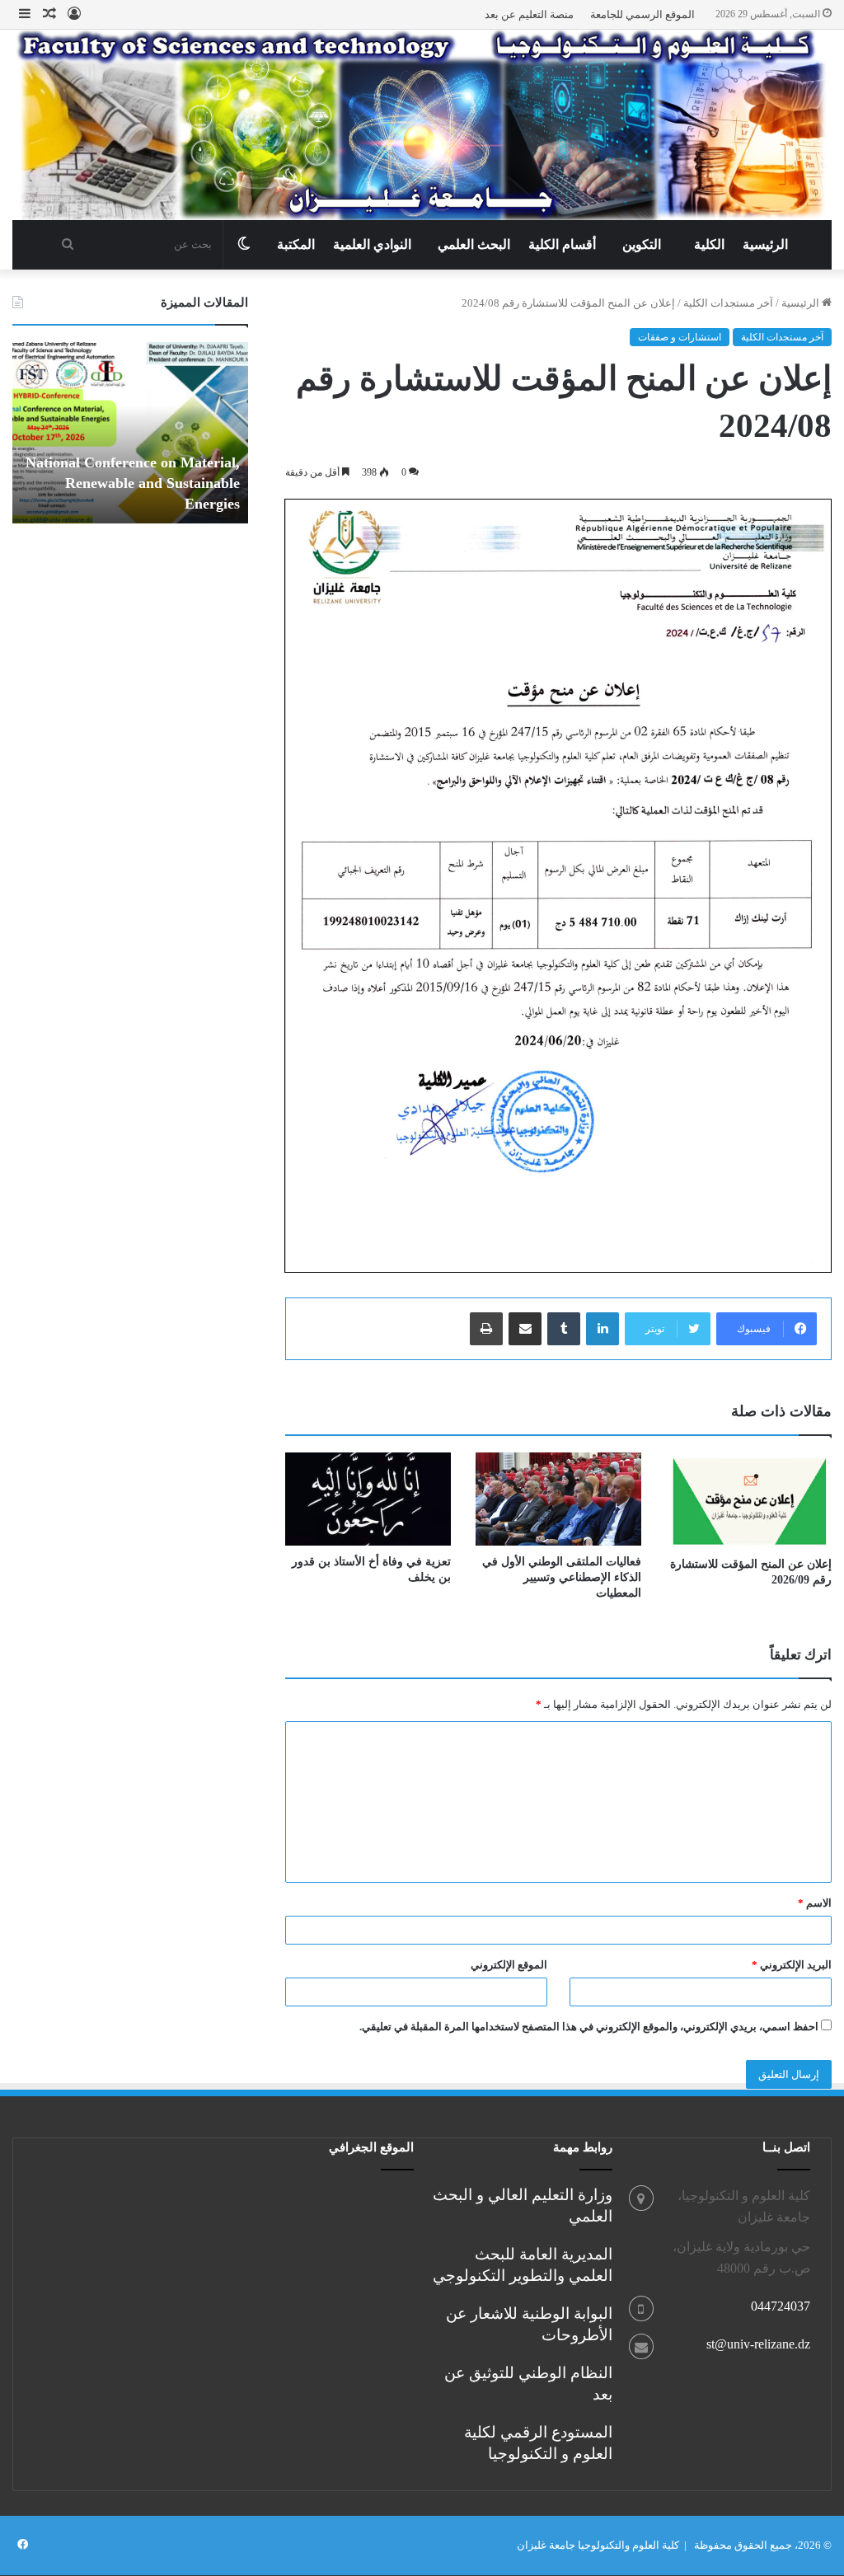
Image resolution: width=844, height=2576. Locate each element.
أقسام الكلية (562, 244)
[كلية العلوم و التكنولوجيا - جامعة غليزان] (422, 125)
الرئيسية (765, 244)
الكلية (709, 244)
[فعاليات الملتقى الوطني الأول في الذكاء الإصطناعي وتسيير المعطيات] (558, 1499)
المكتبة (296, 244)
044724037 (781, 2306)
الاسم (815, 1903)
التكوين (642, 244)
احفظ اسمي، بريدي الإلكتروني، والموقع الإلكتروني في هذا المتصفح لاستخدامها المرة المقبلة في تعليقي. (589, 2027)
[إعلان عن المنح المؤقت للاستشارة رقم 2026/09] (749, 1500)
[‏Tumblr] (564, 1329)
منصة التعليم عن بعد (529, 14)
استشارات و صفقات (680, 337)
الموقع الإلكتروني (509, 1965)
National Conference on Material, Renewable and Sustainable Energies (133, 483)
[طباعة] (486, 1329)
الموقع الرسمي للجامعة (642, 14)
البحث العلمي (474, 244)
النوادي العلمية (372, 244)
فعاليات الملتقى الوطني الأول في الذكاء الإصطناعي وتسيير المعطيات (562, 1577)
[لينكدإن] (603, 1329)
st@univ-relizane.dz (758, 2344)
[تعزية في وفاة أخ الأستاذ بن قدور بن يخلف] (368, 1499)
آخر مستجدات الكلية (728, 303)
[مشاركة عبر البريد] (525, 1329)
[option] (130, 433)
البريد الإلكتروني (792, 1965)
